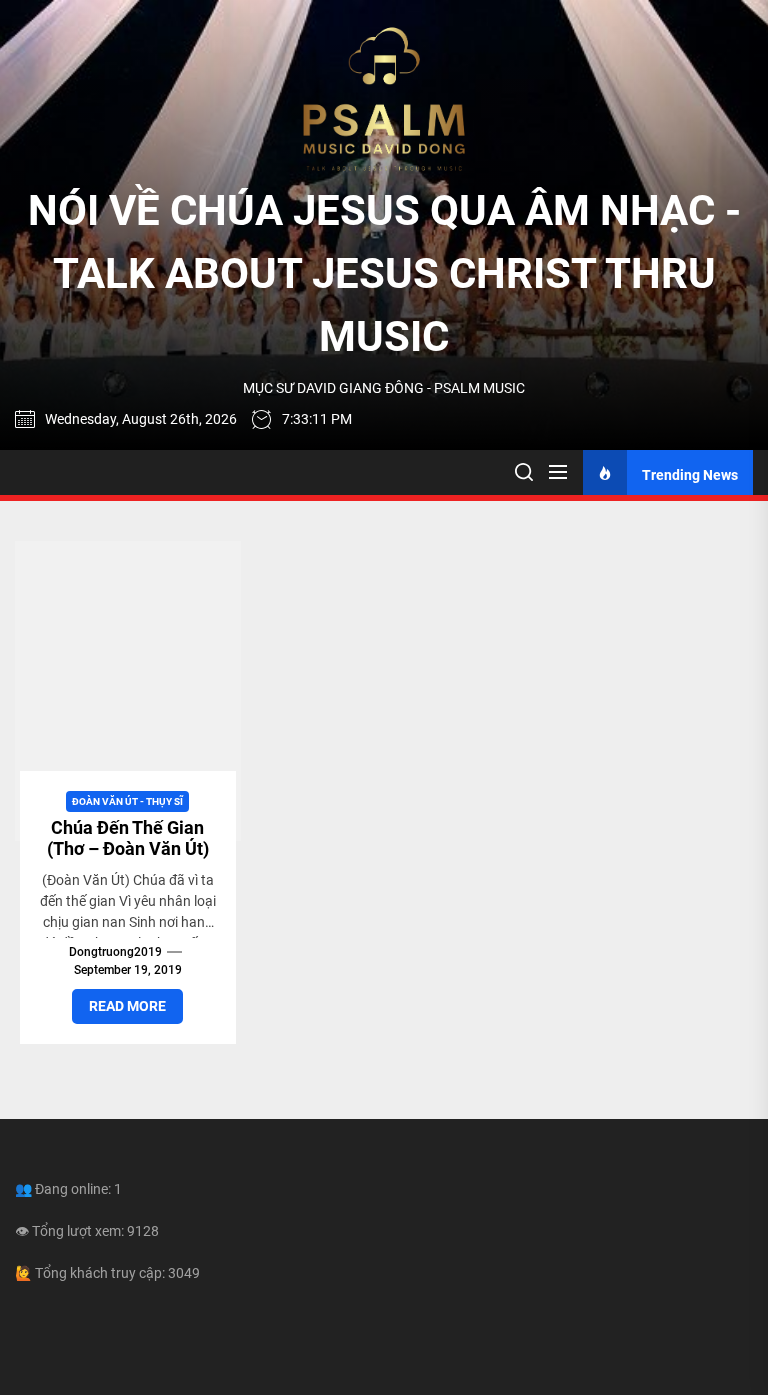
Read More (127, 1006)
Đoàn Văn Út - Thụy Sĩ (127, 801)
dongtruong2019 (115, 952)
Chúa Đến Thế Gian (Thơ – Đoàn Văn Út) (128, 838)
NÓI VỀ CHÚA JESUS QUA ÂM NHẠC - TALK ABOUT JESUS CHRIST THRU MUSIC (384, 273)
